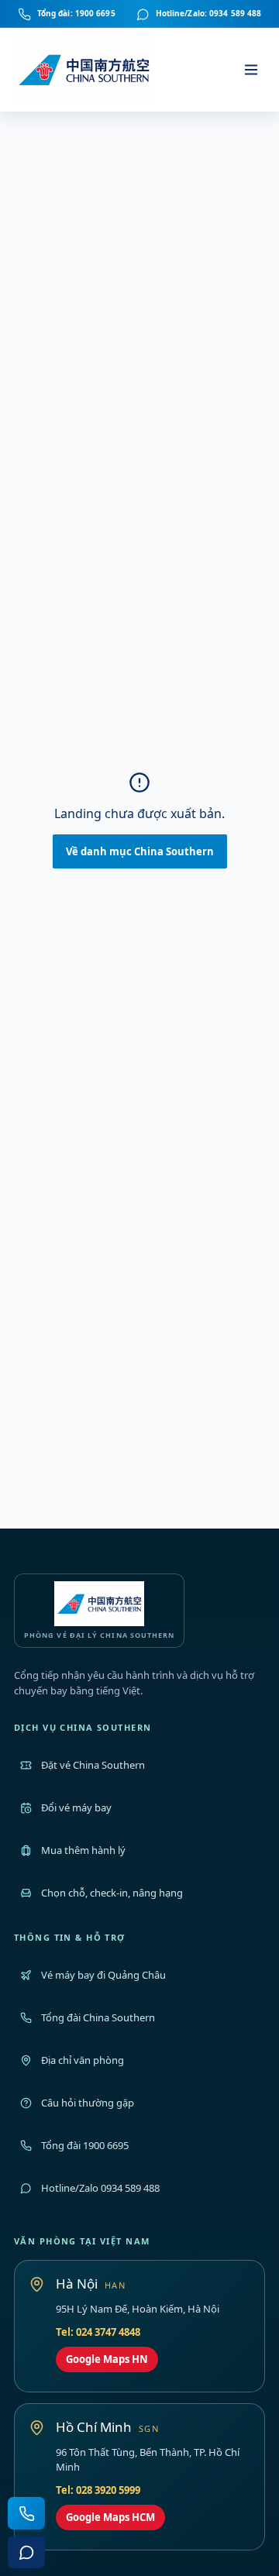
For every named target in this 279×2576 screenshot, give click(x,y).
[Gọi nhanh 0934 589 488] (26, 2513)
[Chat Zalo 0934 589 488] (26, 2552)
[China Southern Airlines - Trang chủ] (85, 70)
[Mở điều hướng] (251, 70)
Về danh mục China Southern (140, 851)
